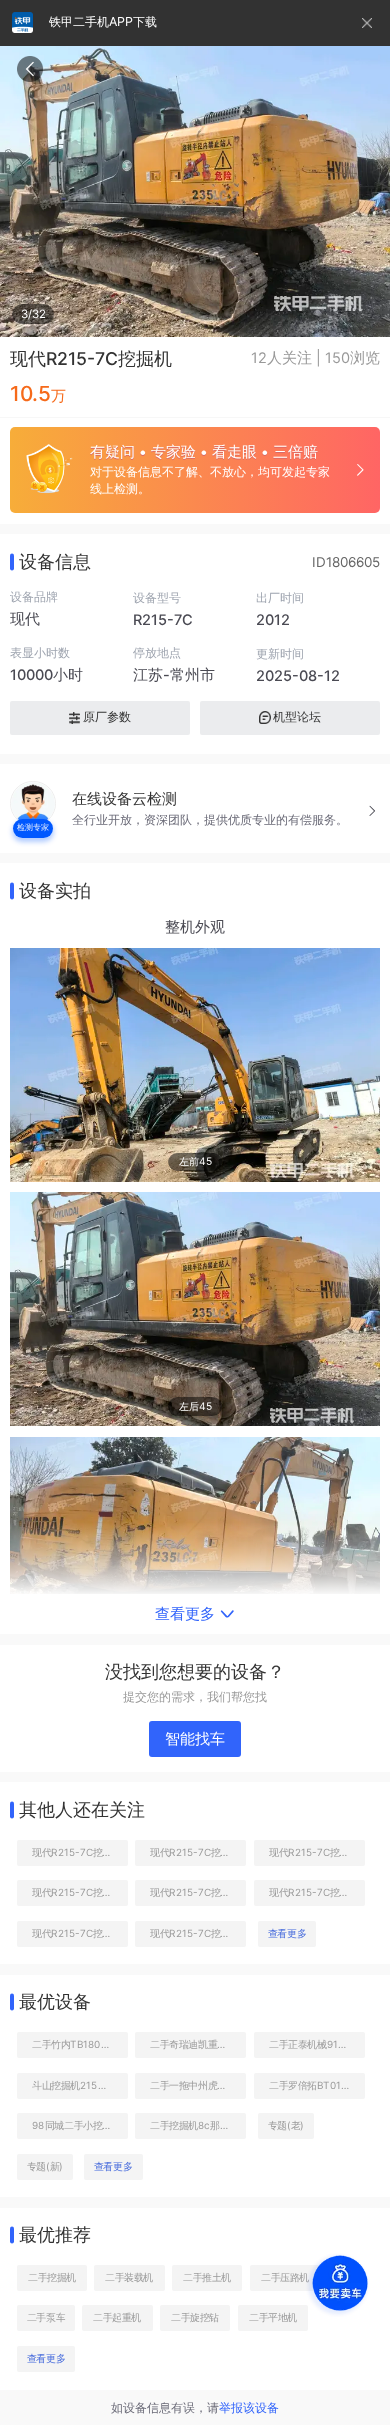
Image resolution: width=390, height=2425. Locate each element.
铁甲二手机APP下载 (103, 21)
